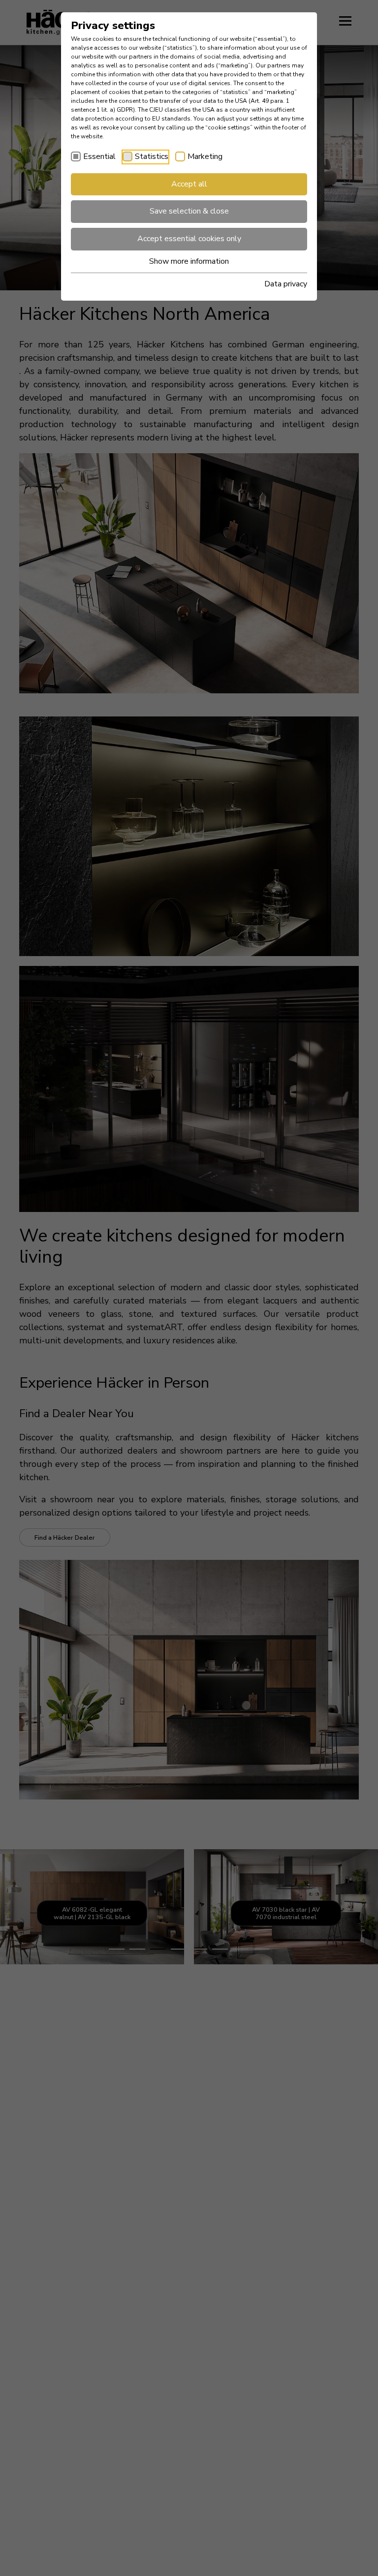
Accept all (189, 184)
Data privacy (286, 284)
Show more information (189, 261)
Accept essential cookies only (189, 239)
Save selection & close (189, 211)
